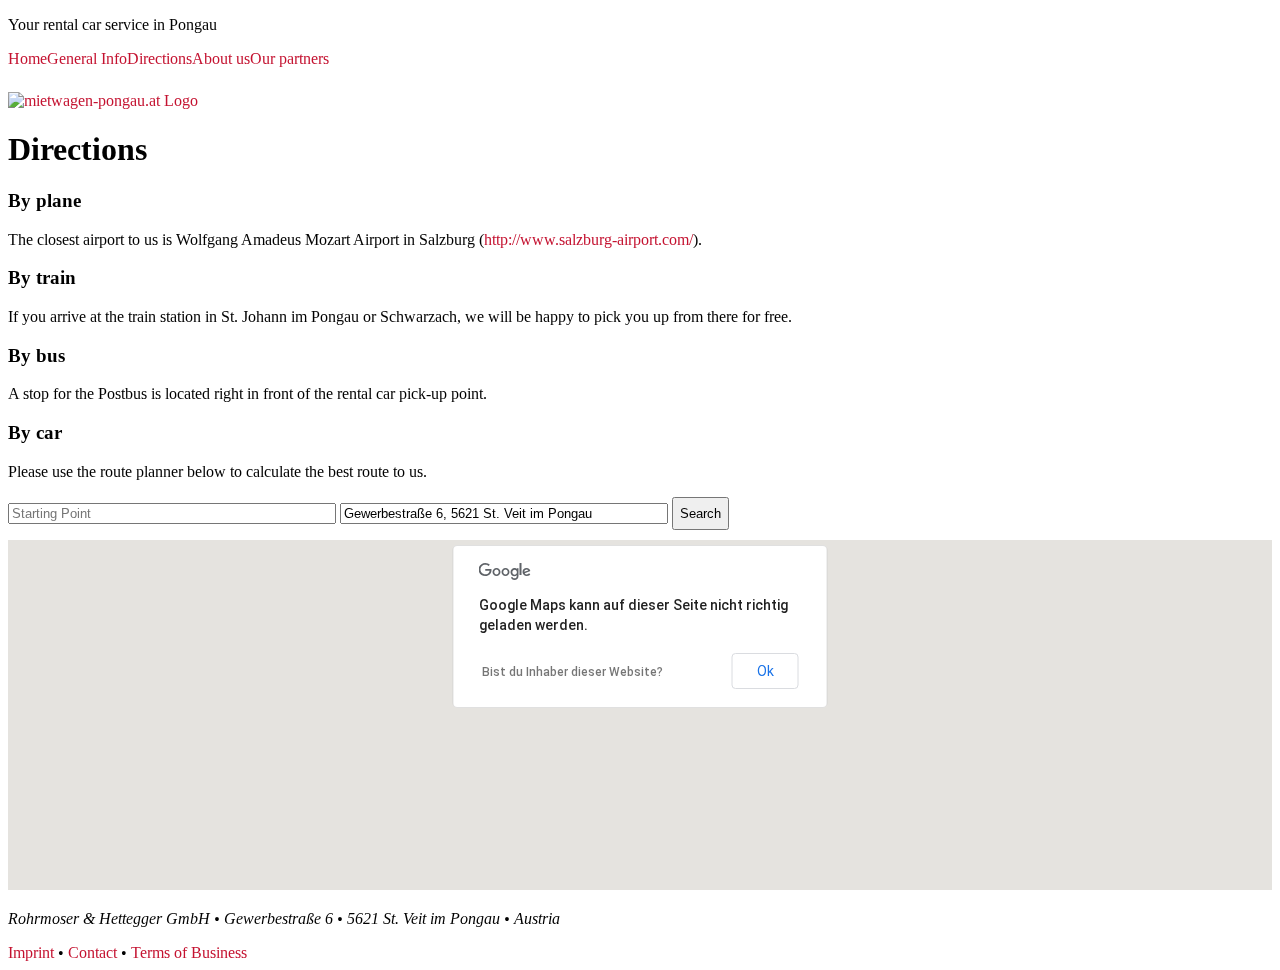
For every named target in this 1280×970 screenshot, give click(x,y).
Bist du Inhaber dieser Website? (572, 672)
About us (221, 58)
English (67, 78)
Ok (765, 671)
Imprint (31, 952)
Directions (159, 58)
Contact (92, 952)
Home (27, 58)
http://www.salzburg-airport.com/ (588, 239)
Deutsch (23, 78)
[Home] (103, 100)
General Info (87, 58)
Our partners (289, 58)
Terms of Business (189, 952)
